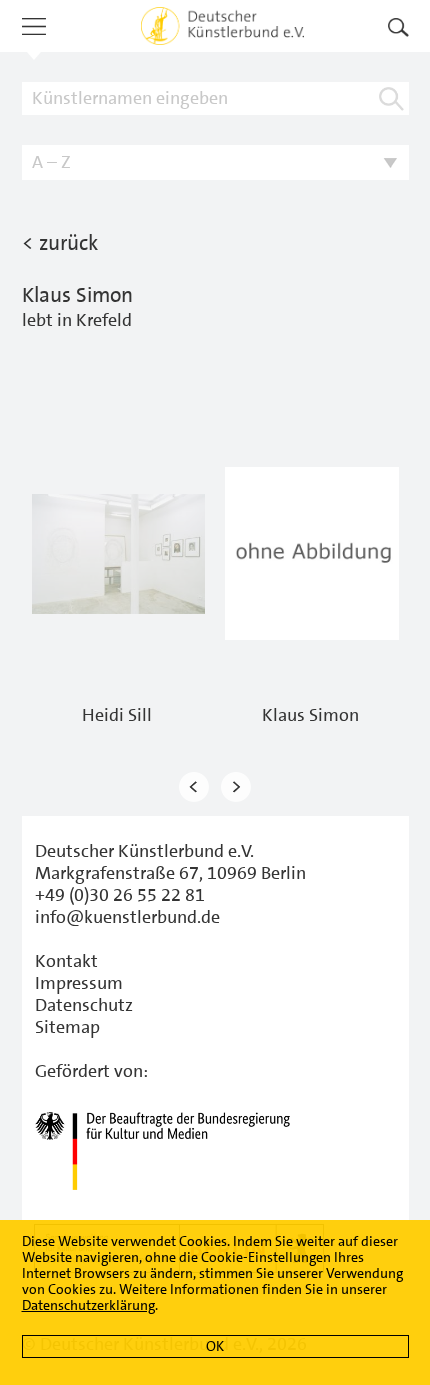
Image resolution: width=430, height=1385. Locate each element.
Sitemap (67, 1027)
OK (215, 1346)
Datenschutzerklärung (88, 1305)
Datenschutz (84, 1005)
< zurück (60, 243)
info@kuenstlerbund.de (127, 917)
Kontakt (66, 961)
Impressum (79, 983)
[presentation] (194, 786)
